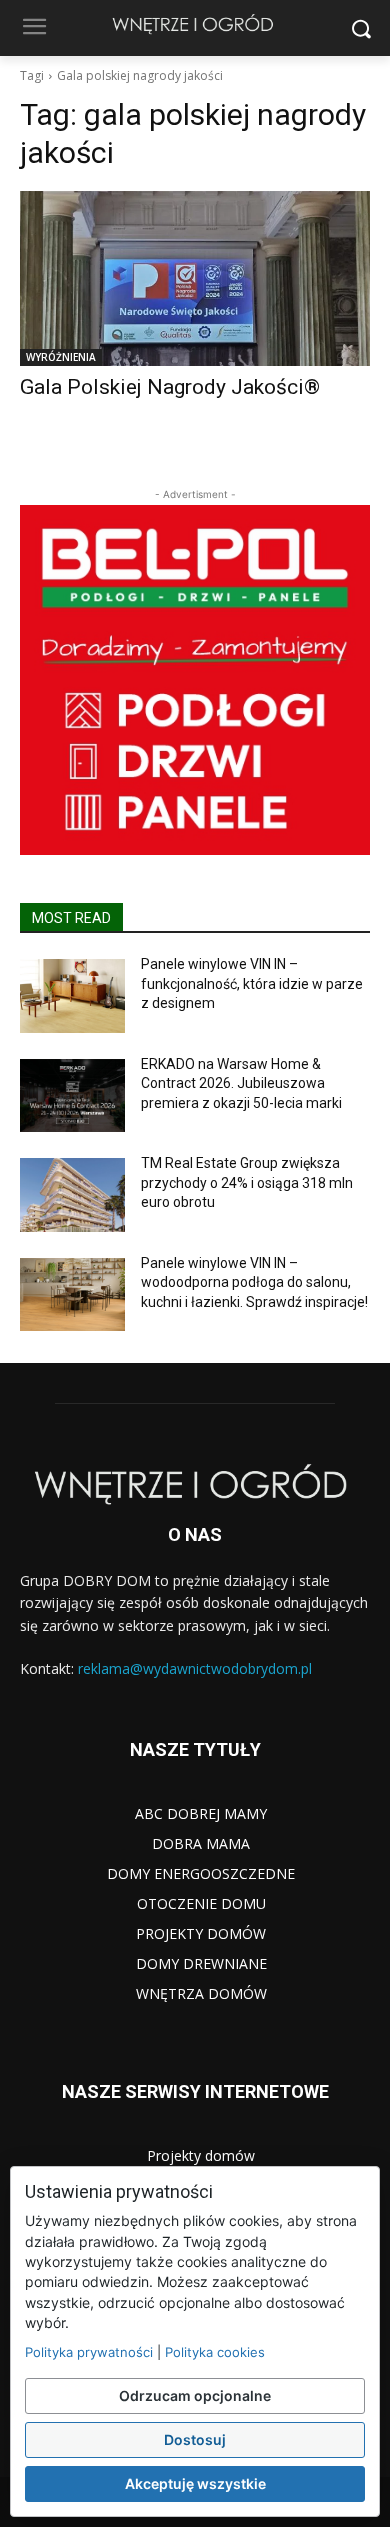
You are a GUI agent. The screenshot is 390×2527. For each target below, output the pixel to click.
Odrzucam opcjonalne (195, 2395)
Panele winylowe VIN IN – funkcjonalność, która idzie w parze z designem (252, 983)
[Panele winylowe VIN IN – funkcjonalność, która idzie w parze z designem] (72, 996)
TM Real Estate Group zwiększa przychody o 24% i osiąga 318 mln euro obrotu (247, 1182)
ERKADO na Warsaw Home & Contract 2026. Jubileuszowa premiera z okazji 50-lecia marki (241, 1083)
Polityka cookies (215, 2352)
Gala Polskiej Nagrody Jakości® (170, 387)
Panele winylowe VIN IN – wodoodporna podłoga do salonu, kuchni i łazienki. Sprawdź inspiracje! (254, 1282)
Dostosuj (195, 2439)
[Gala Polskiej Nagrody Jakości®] (195, 278)
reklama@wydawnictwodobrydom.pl (195, 1668)
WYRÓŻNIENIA (61, 357)
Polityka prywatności (89, 2352)
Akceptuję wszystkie (195, 2483)
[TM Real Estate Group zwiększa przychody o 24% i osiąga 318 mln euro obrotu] (72, 1195)
